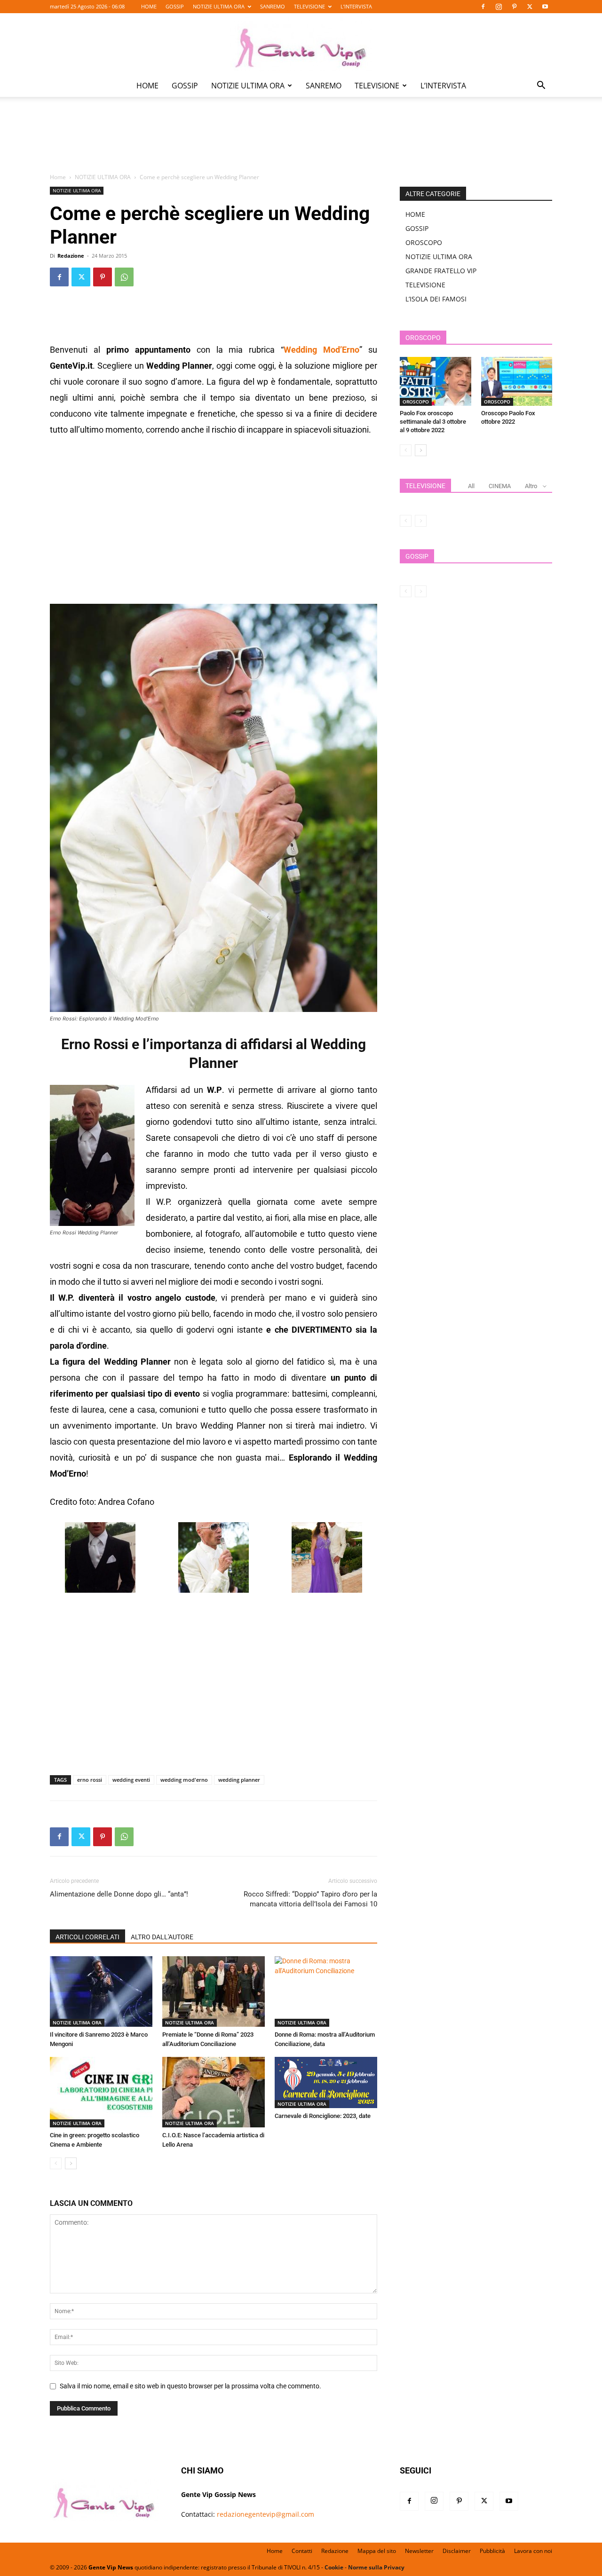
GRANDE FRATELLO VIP (441, 271)
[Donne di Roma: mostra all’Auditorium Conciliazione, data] (326, 1991)
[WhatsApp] (124, 277)
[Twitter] (530, 7)
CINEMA (500, 486)
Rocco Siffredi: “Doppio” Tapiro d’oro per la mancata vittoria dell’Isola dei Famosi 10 (310, 1899)
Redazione (71, 256)
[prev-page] (56, 2163)
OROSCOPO (424, 242)
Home (58, 177)
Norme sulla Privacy (376, 2567)
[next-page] (71, 2163)
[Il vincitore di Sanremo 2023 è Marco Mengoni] (101, 1991)
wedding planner (239, 1780)
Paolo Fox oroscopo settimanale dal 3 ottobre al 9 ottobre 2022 (433, 422)
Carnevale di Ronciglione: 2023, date (323, 2116)
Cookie (334, 2567)
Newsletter (419, 2551)
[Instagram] (499, 7)
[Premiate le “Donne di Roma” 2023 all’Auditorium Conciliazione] (214, 1991)
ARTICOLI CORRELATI (87, 1937)
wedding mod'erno (184, 1780)
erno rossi (90, 1780)
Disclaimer (457, 2551)
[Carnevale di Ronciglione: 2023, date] (326, 2082)
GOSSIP (175, 6)
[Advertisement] (301, 142)
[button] (541, 86)
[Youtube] (545, 7)
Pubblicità (492, 2551)
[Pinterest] (514, 7)
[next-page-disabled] (421, 521)
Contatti (302, 2551)
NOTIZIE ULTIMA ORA (219, 6)
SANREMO (273, 6)
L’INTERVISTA (356, 6)
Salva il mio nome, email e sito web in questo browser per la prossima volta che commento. (190, 2386)
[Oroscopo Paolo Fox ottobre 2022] (517, 381)
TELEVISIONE (309, 6)
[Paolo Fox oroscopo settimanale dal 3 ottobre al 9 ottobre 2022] (436, 381)
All (471, 486)
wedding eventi (131, 1780)
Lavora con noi (533, 2551)
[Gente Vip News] (301, 44)
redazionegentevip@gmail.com (265, 2514)
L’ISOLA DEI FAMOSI (436, 299)
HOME (149, 6)
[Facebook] (483, 7)
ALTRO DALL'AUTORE (162, 1937)
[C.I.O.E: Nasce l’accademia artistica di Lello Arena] (214, 2092)
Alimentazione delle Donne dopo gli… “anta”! (119, 1894)
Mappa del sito (377, 2551)
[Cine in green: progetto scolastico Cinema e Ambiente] (101, 2092)
